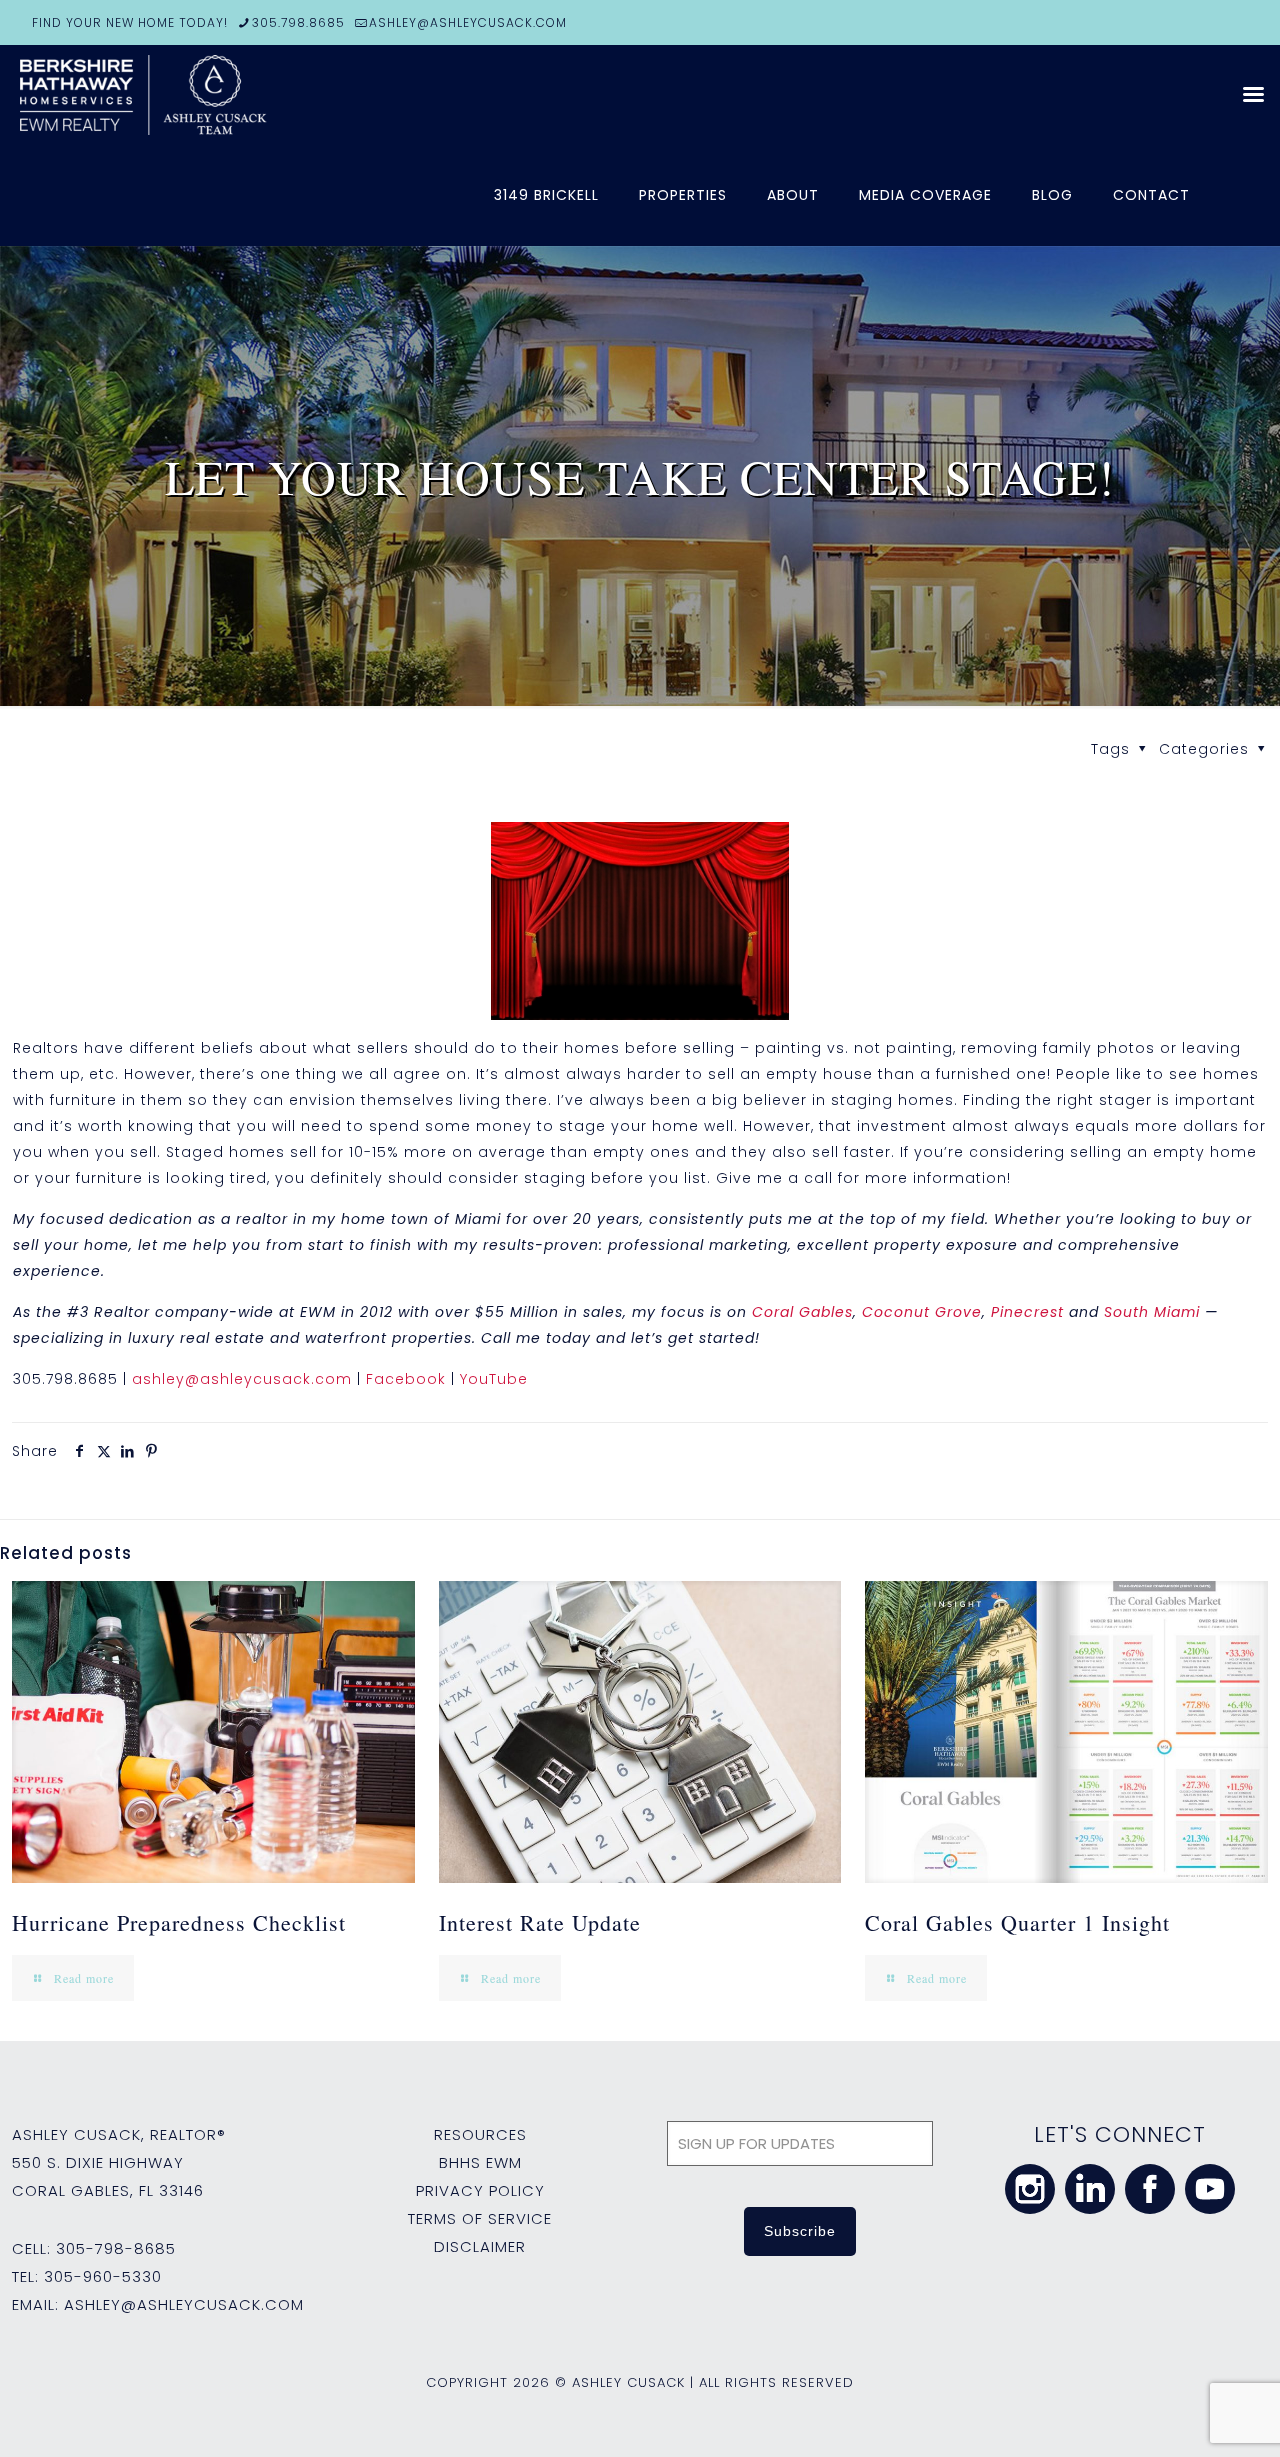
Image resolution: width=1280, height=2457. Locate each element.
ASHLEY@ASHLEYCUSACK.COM (468, 22)
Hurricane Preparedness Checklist (179, 1922)
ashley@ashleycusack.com (242, 1379)
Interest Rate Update (540, 1922)
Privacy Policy (480, 2190)
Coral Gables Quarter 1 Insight (1017, 1922)
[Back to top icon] (1184, 2416)
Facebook (406, 1379)
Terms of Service (480, 2218)
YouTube (494, 1379)
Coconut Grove (922, 1312)
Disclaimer (480, 2246)
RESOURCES (480, 2134)
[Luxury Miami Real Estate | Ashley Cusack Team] (260, 95)
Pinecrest (1027, 1312)
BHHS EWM (480, 2162)
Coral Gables (802, 1312)
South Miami (1152, 1312)
